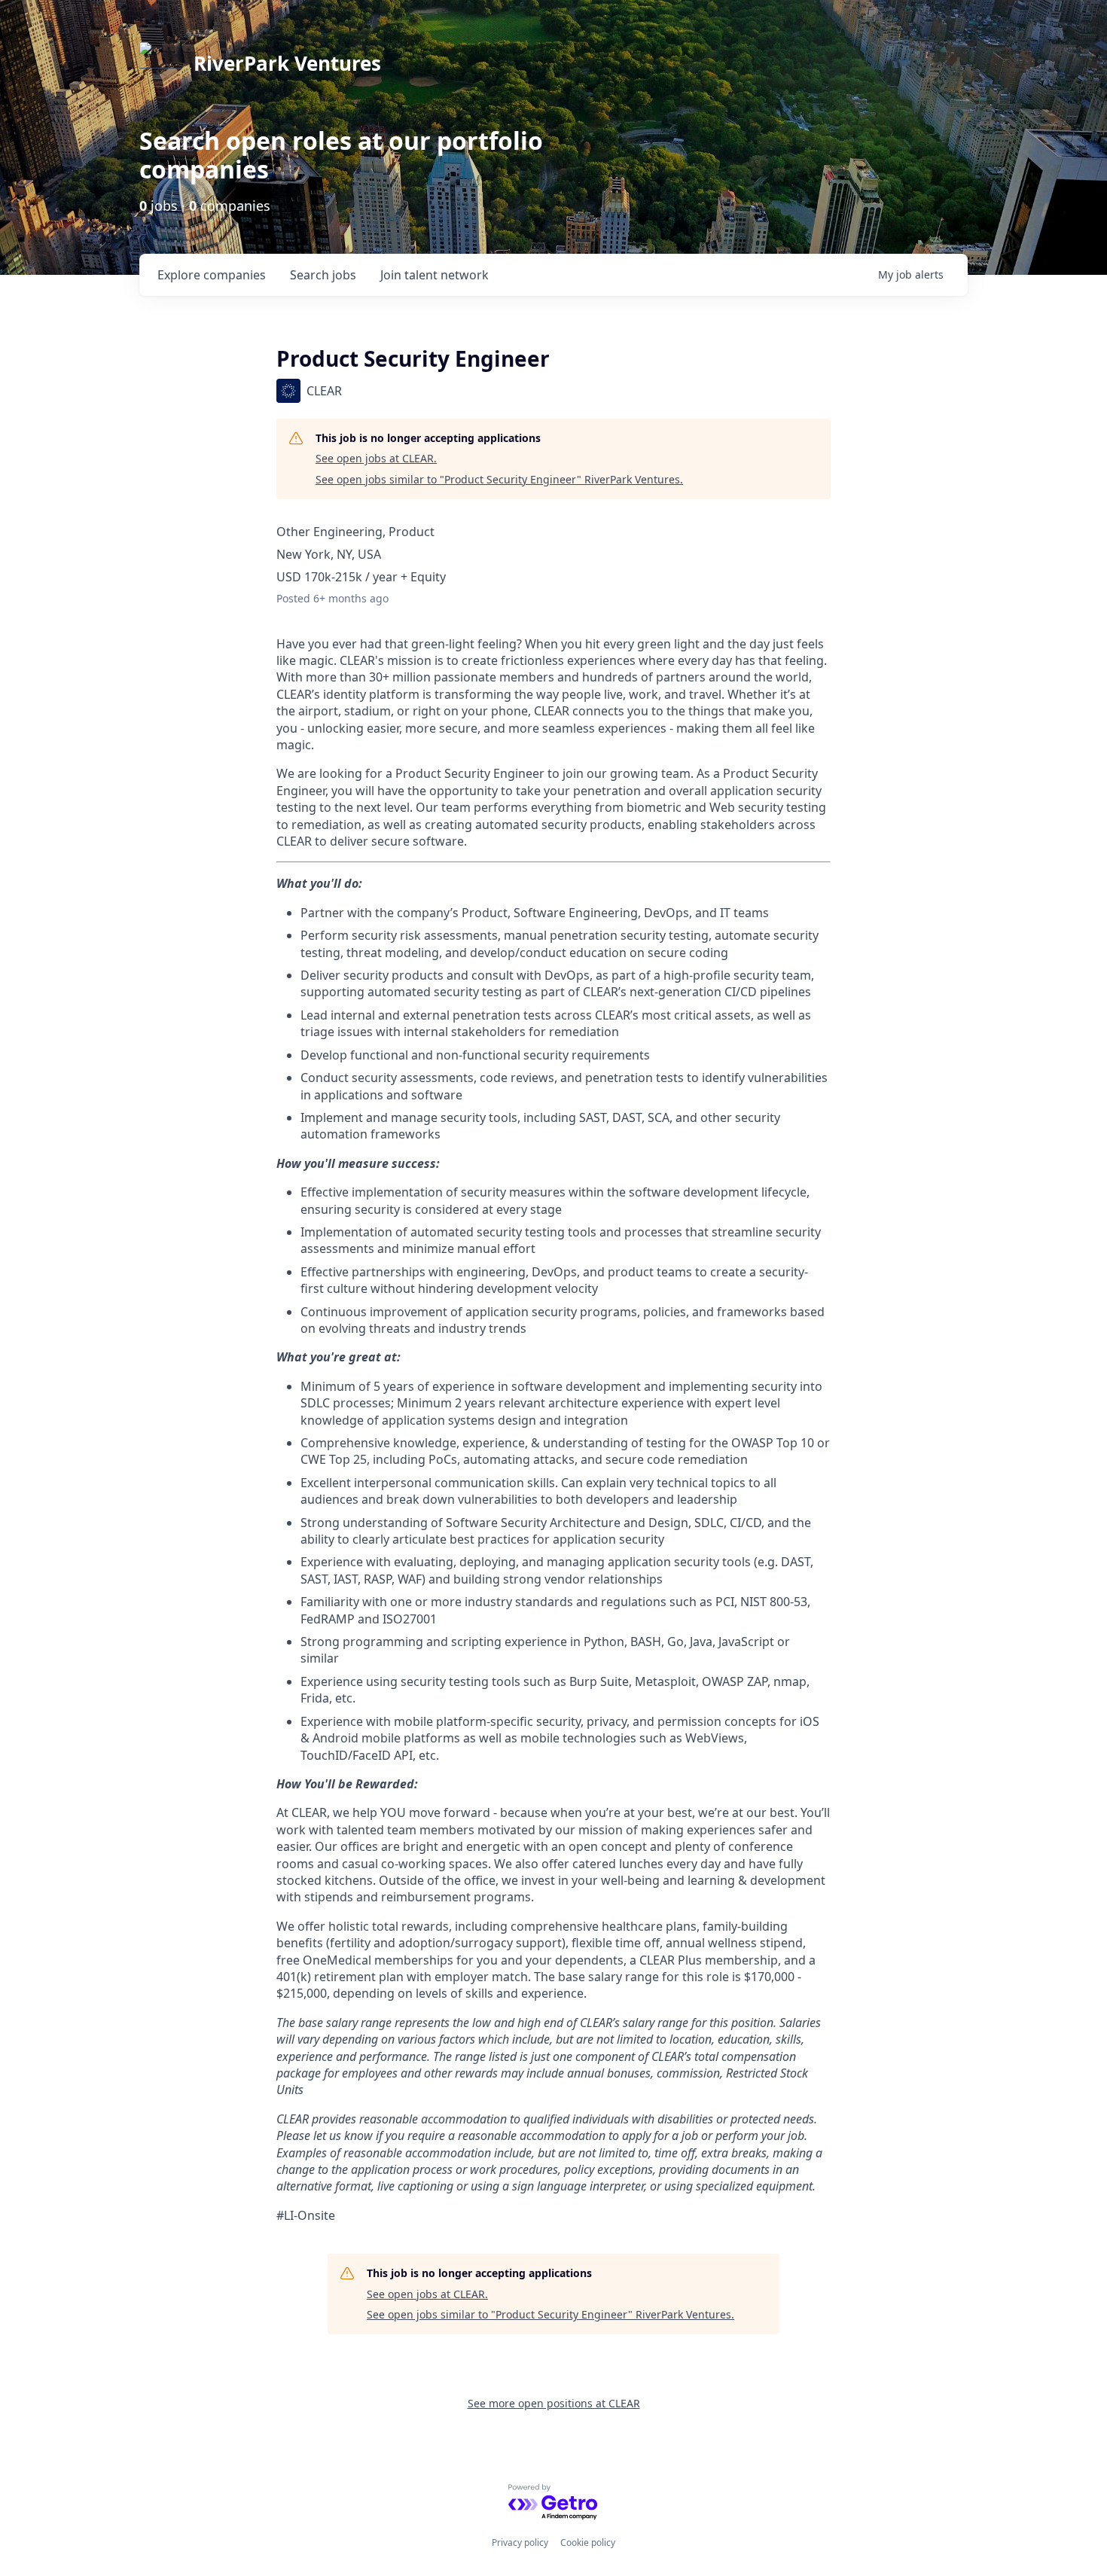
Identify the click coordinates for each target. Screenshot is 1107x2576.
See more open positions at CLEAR (554, 2403)
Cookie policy (588, 2542)
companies (212, 275)
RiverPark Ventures (287, 63)
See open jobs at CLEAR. (376, 458)
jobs (323, 275)
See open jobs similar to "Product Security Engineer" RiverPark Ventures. (499, 479)
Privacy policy (520, 2542)
